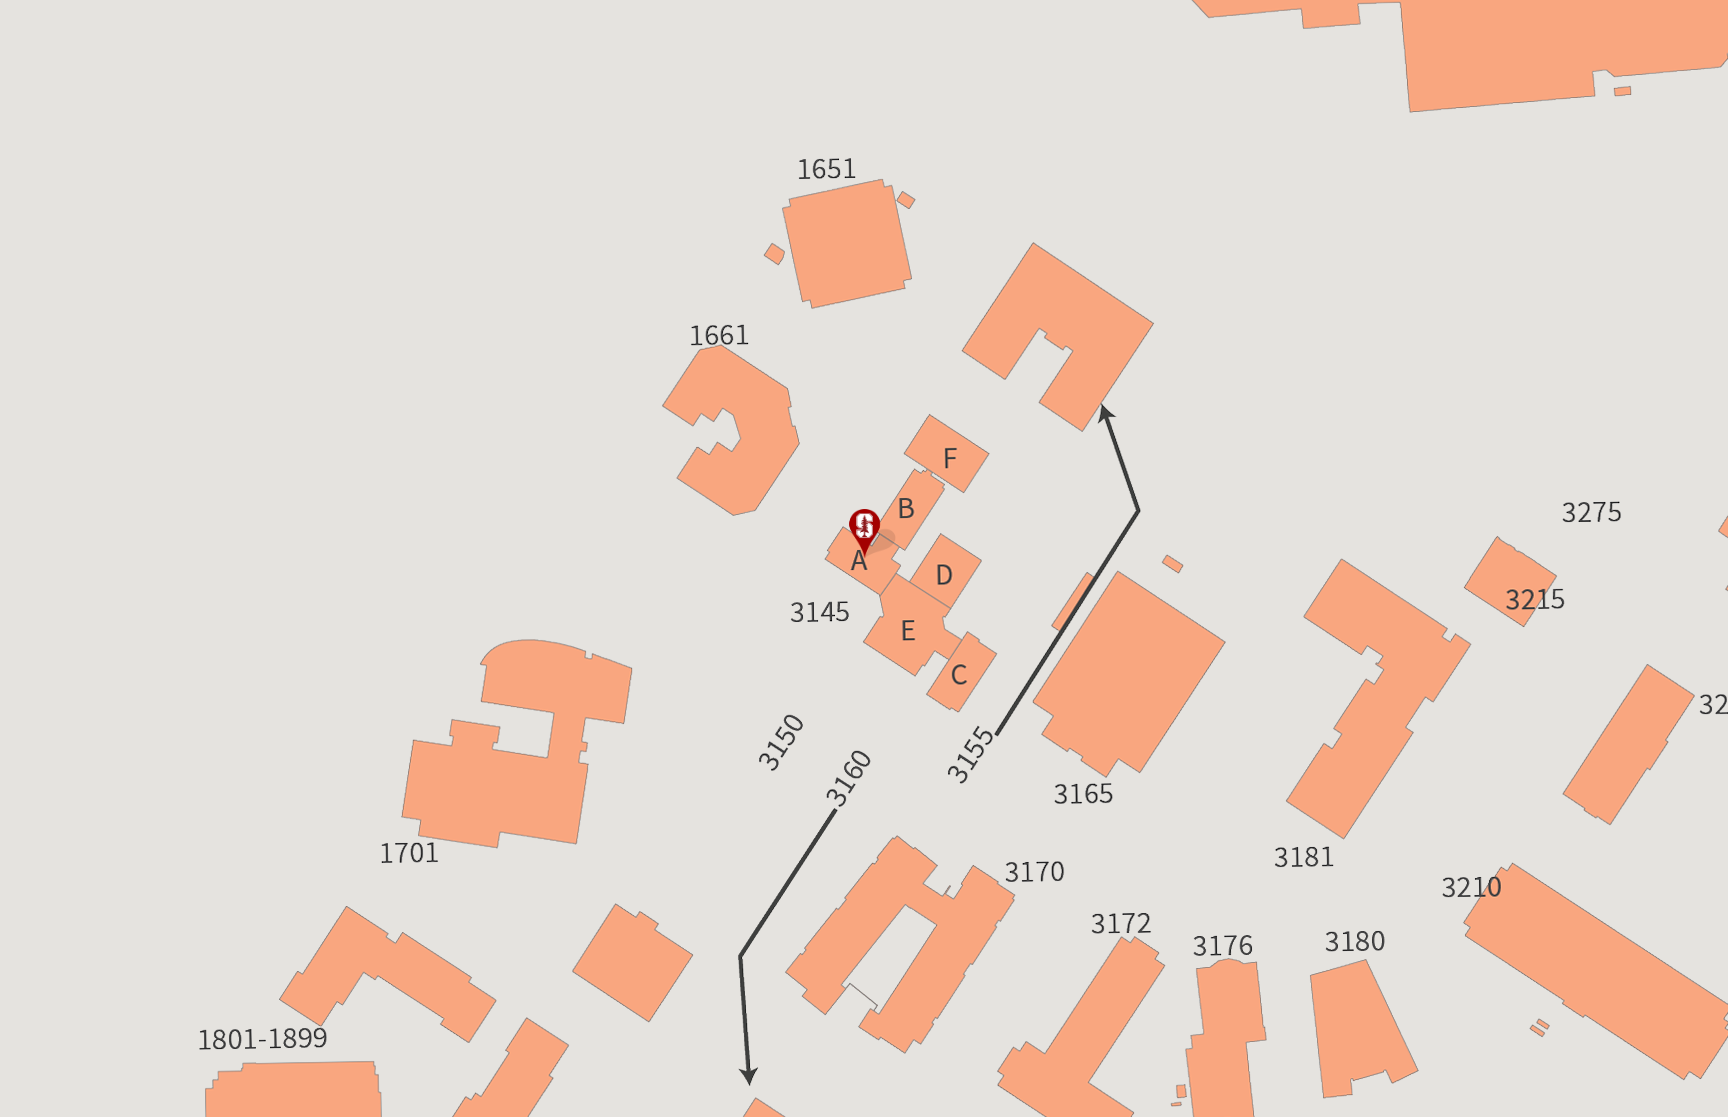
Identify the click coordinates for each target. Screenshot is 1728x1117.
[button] (864, 534)
